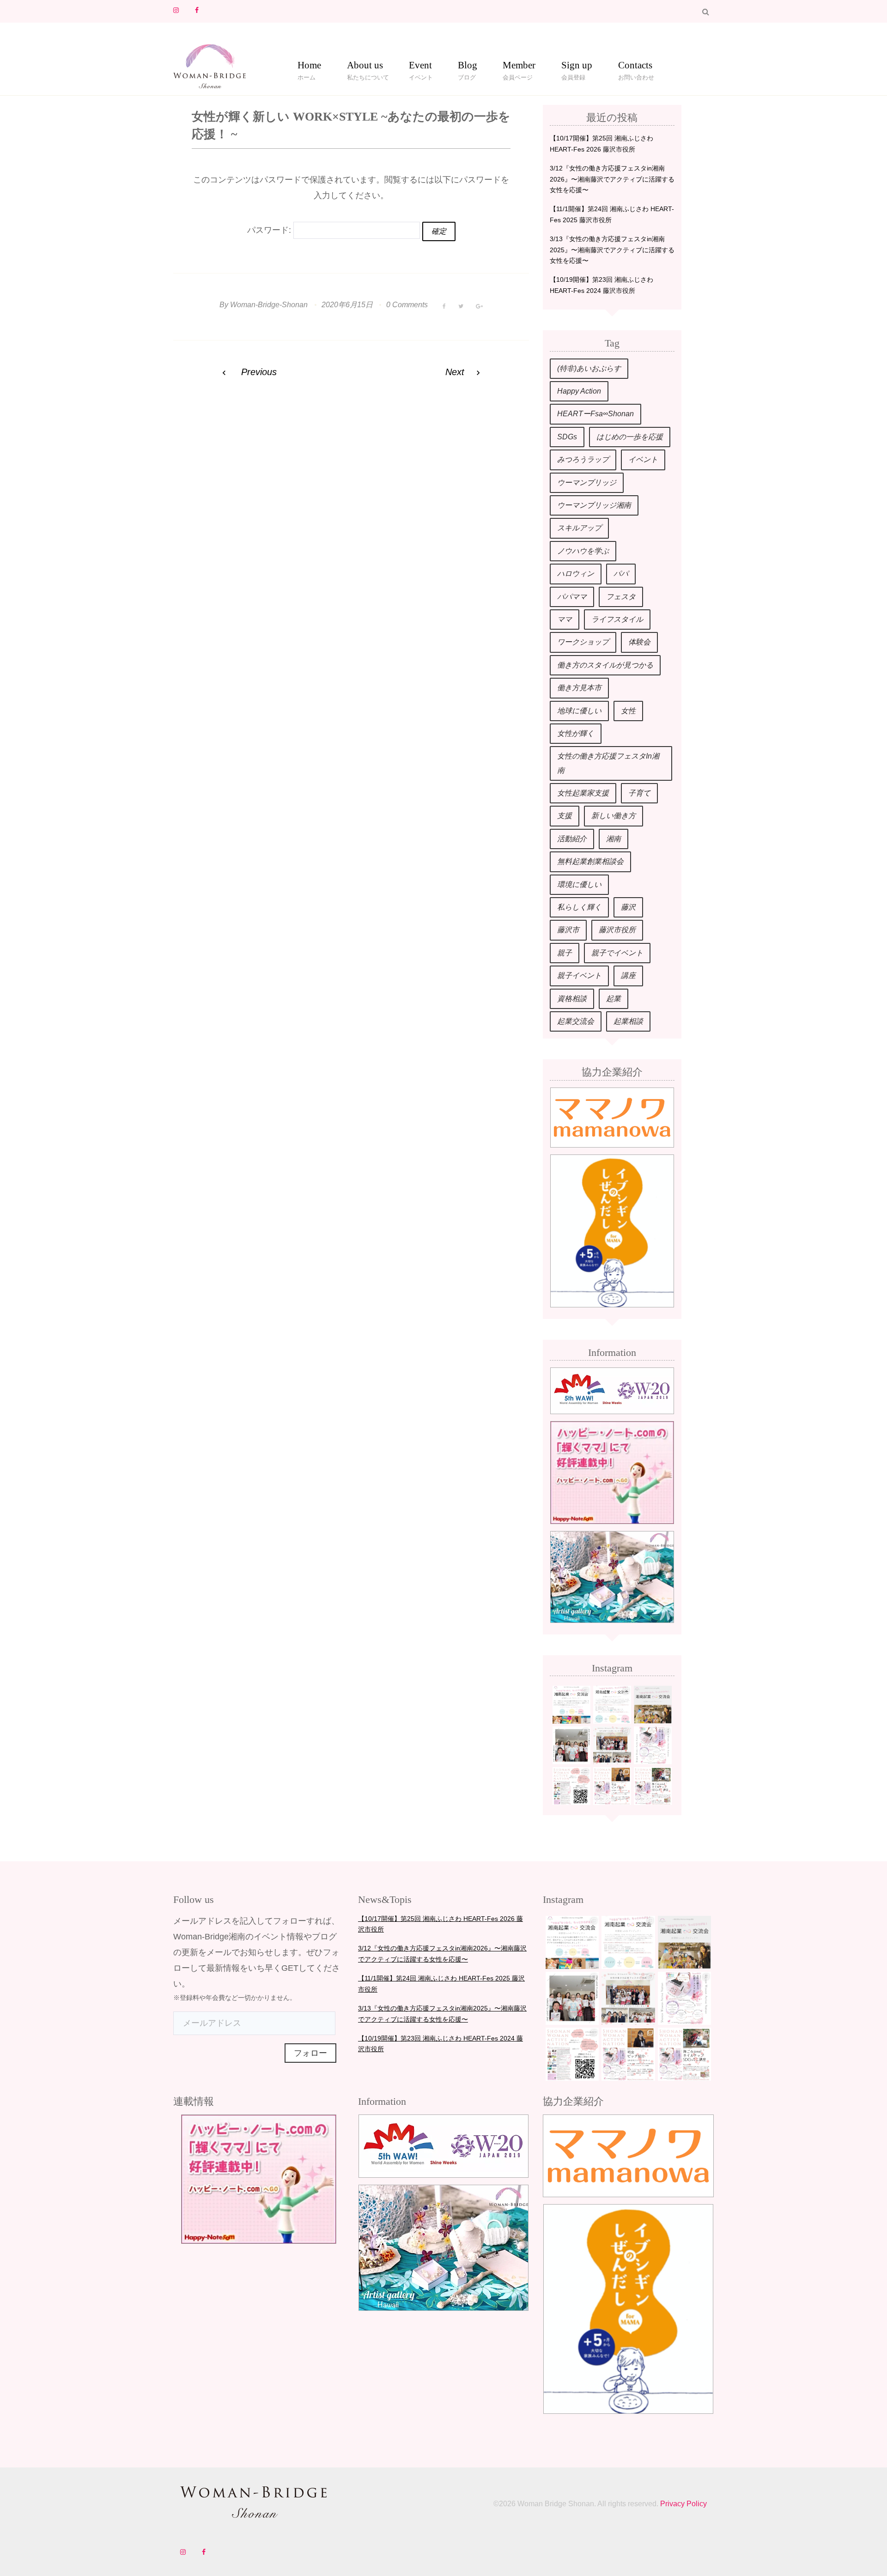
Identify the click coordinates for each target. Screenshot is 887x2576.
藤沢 (628, 907)
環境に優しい (579, 884)
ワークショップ (583, 642)
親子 (565, 953)
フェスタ (621, 597)
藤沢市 (568, 930)
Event (420, 67)
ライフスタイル (617, 619)
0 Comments (407, 305)
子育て (639, 793)
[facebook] (197, 10)
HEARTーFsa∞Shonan (595, 414)
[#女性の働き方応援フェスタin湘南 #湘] (612, 1786)
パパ (621, 574)
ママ (565, 619)
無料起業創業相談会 (590, 861)
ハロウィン (576, 574)
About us (365, 67)
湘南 (614, 839)
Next (455, 372)
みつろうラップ (583, 459)
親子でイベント (617, 953)
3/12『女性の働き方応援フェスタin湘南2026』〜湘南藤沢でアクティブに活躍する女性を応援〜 (612, 179)
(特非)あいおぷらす (589, 368)
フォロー (310, 2053)
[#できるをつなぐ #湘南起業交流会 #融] (571, 1705)
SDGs (567, 437)
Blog (468, 67)
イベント (643, 459)
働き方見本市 (579, 688)
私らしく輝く (579, 907)
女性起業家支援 (583, 793)
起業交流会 (576, 1021)
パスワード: (270, 230)
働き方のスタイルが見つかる (605, 665)
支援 (565, 816)
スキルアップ (579, 528)
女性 (628, 711)
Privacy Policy (683, 2504)
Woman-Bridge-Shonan (269, 305)
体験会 (639, 642)
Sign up (577, 67)
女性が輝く (576, 733)
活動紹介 (572, 839)
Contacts (635, 67)
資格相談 (572, 999)
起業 (614, 999)
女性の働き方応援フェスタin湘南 (608, 763)
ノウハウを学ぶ (583, 551)
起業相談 (628, 1021)
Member (519, 67)
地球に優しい (579, 711)
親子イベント (579, 975)
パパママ (572, 597)
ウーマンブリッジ (587, 483)
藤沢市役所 (617, 930)
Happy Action (579, 391)
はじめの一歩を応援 (630, 437)
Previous (259, 372)
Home (309, 67)
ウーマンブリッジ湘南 (594, 505)
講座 (628, 975)
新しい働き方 (614, 816)
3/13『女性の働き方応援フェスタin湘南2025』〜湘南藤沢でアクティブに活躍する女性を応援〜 (612, 250)
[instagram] (176, 10)
